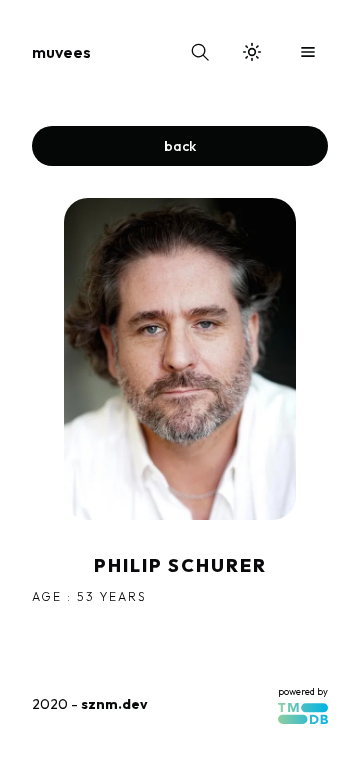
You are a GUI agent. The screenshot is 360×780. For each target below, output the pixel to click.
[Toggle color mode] (252, 52)
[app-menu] (308, 52)
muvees (61, 52)
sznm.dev (114, 704)
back (180, 146)
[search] (200, 52)
